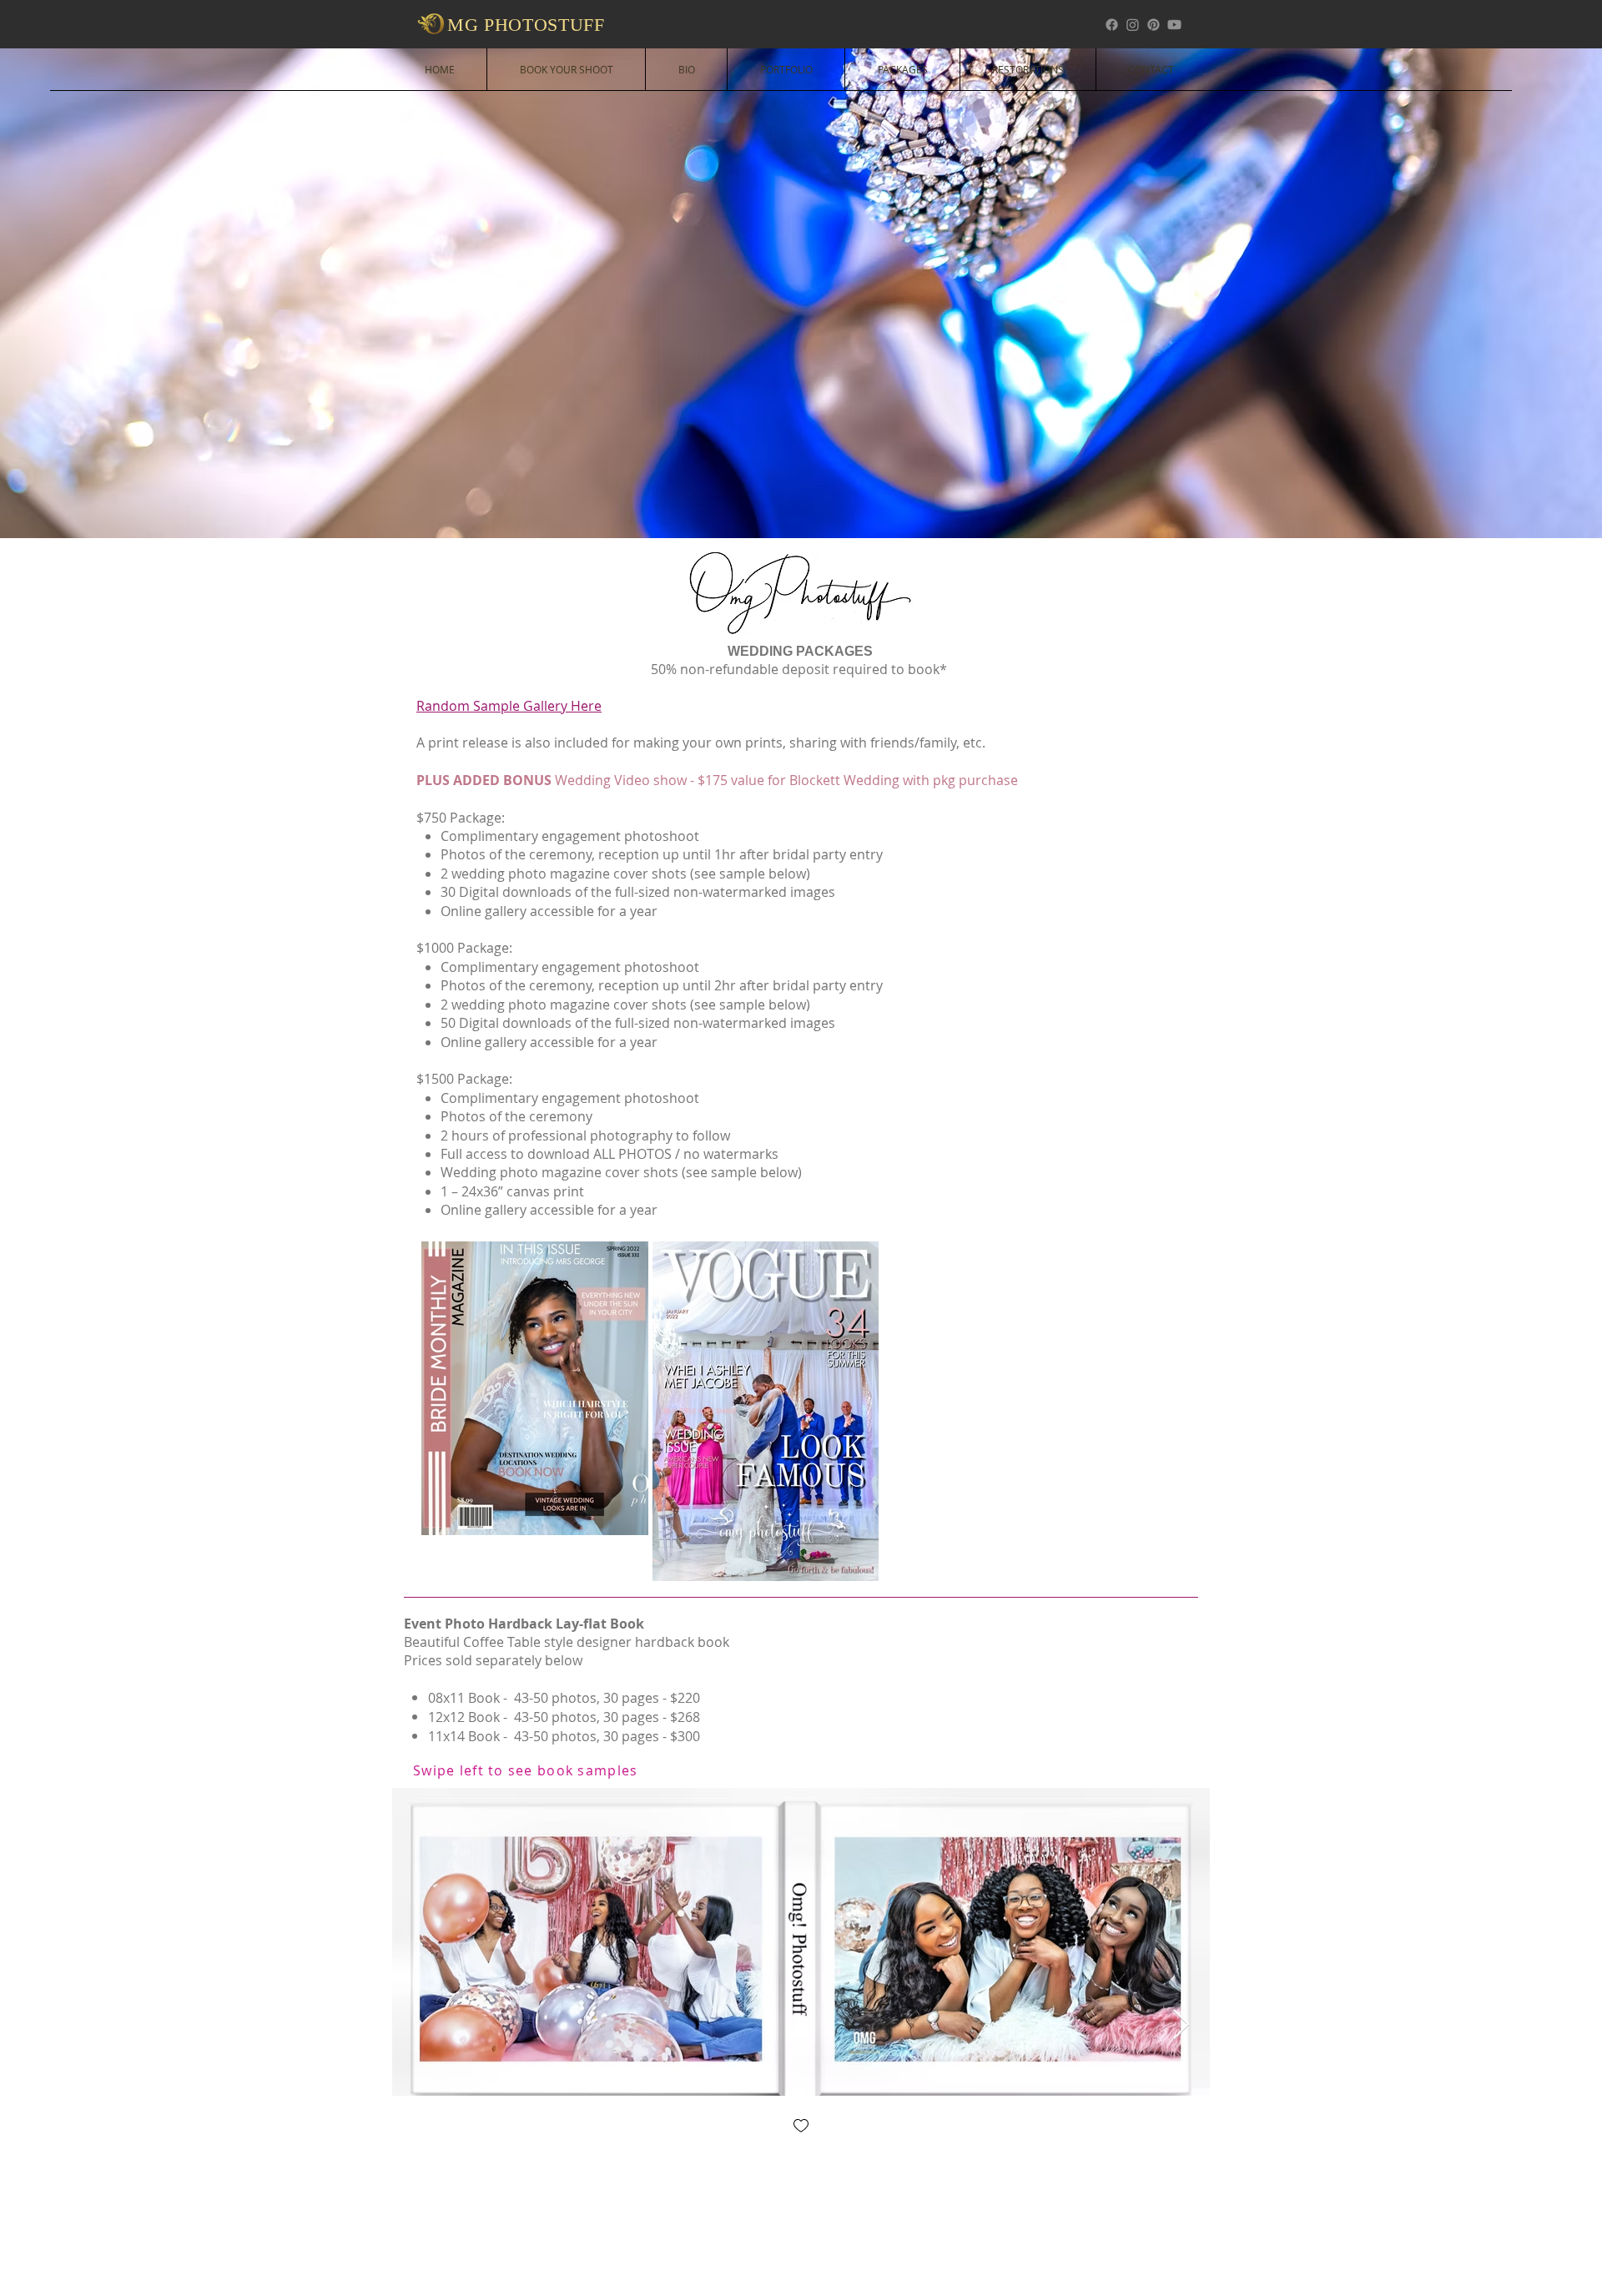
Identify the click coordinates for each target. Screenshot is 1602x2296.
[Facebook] (1112, 25)
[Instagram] (1133, 25)
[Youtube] (1174, 25)
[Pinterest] (1154, 25)
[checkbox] (801, 2127)
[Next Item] (1181, 2025)
